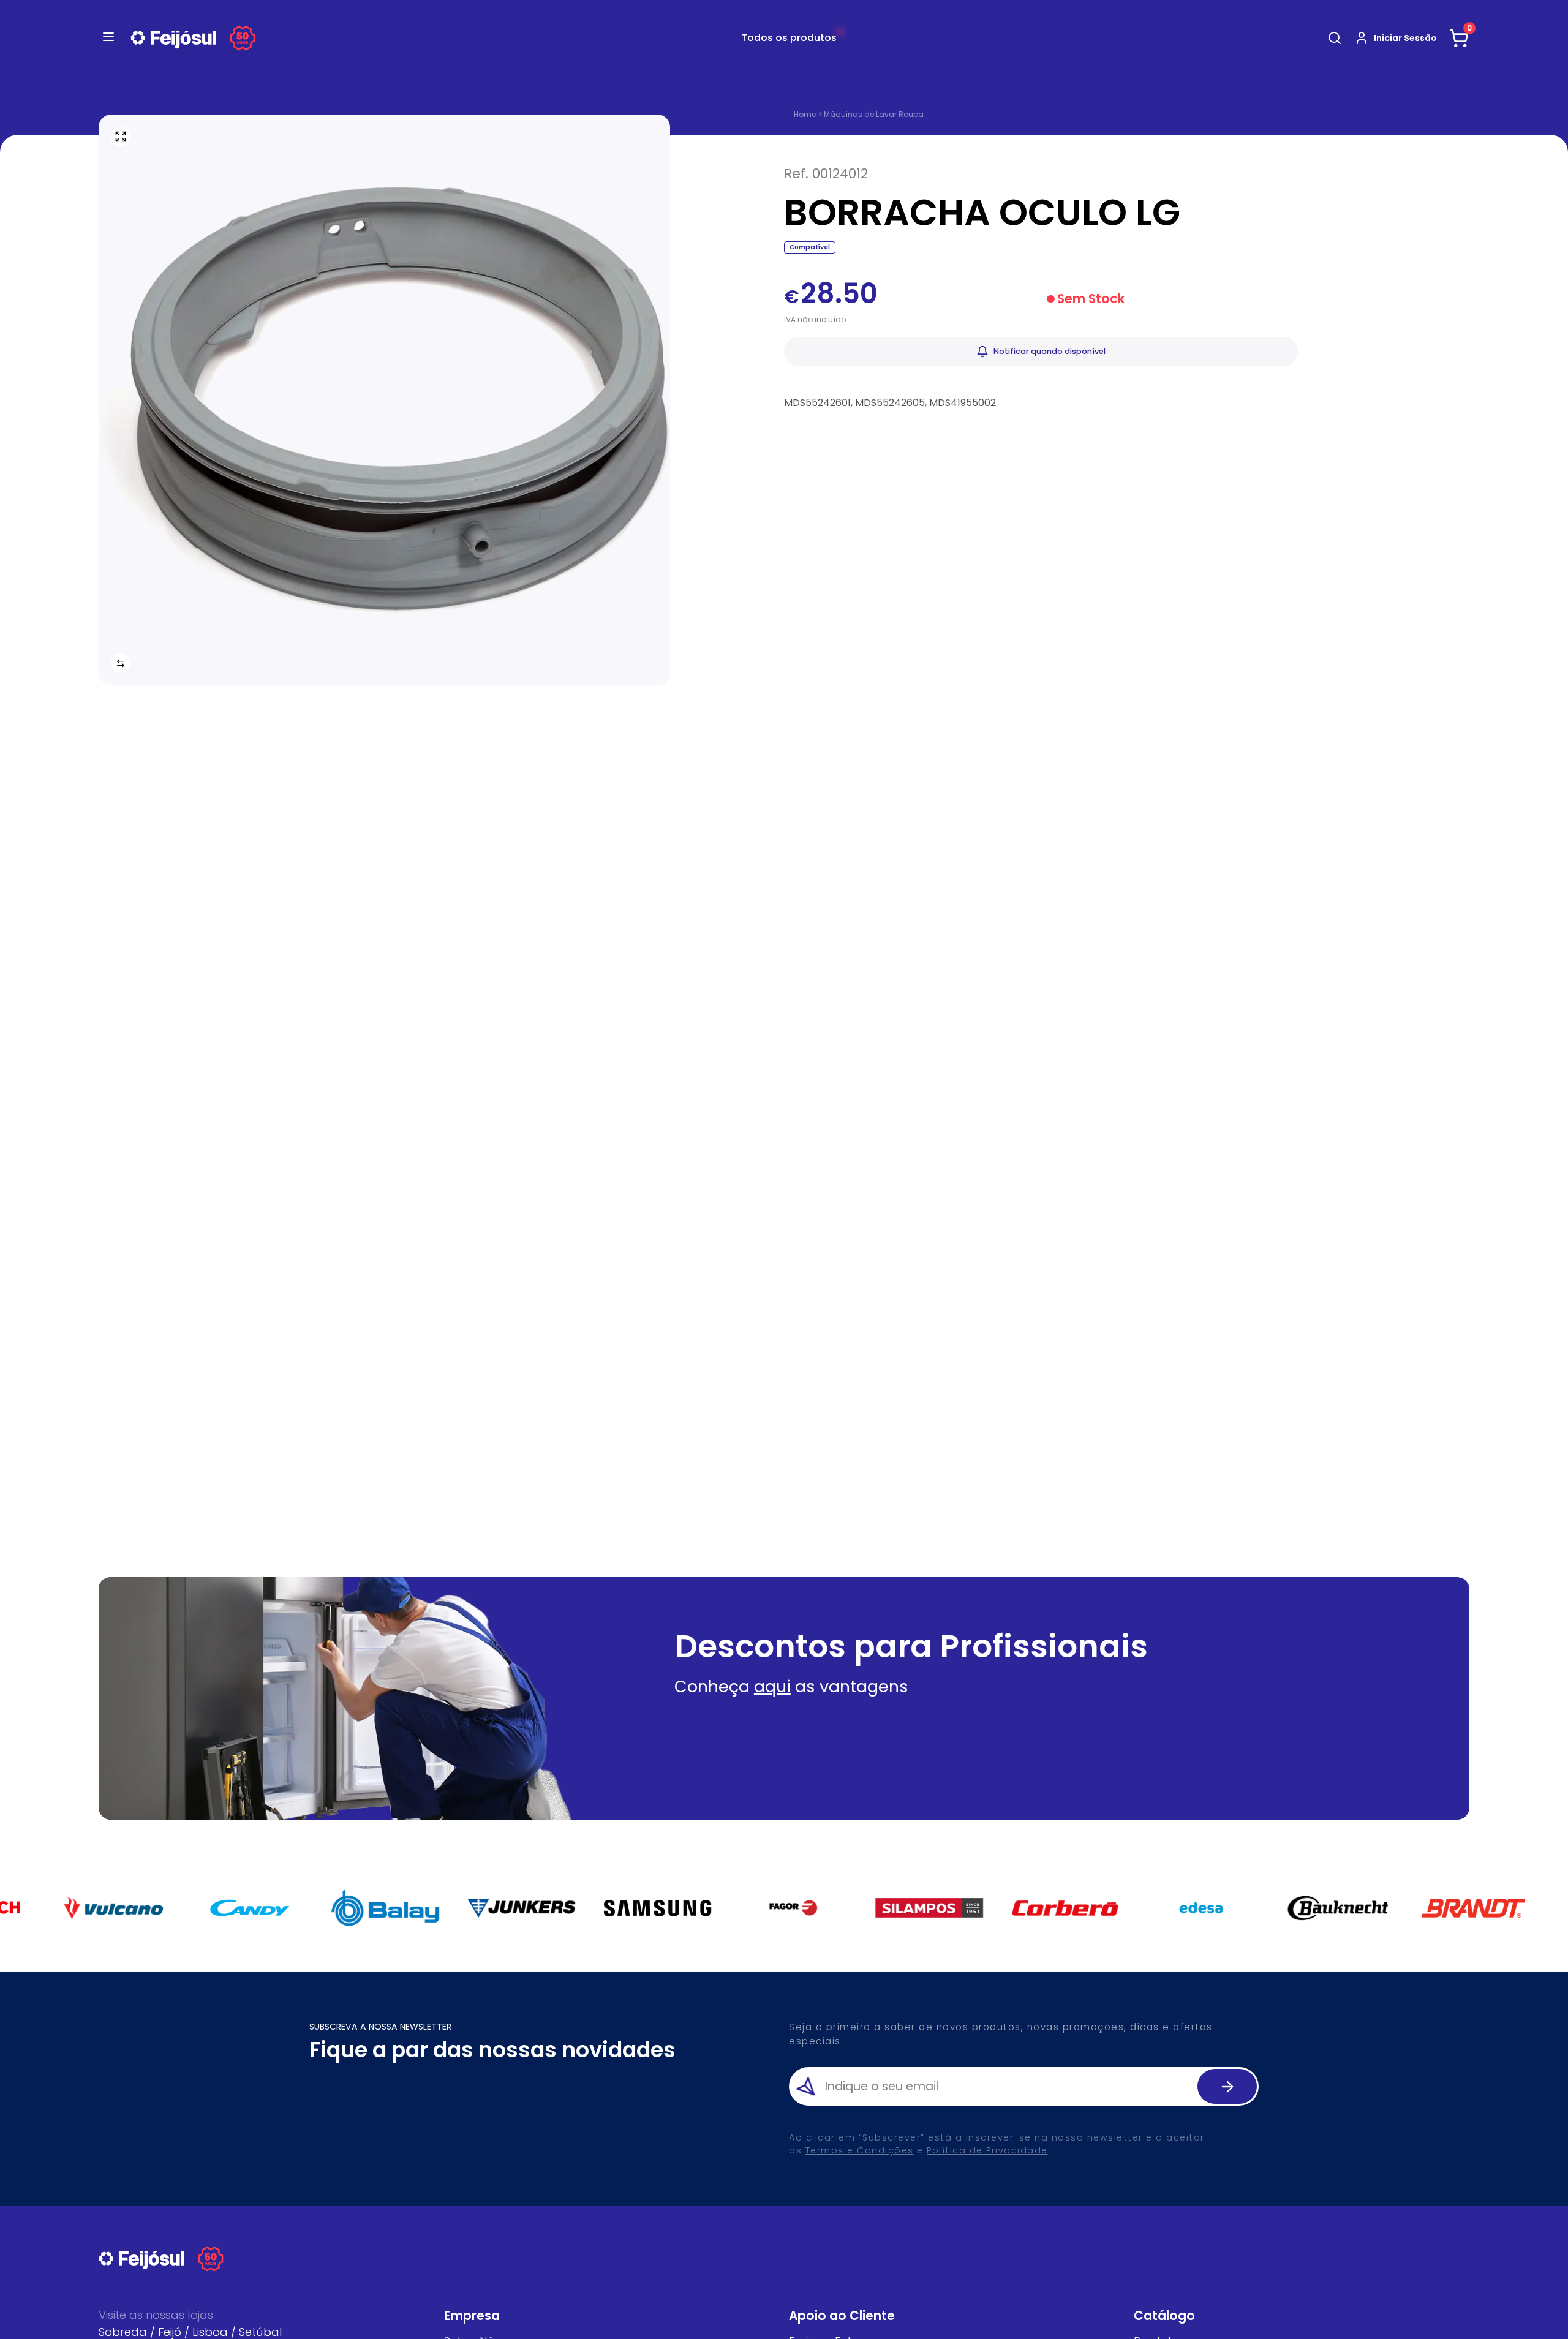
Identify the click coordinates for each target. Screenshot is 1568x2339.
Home (805, 115)
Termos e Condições (860, 2150)
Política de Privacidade (987, 2150)
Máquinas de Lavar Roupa (874, 114)
